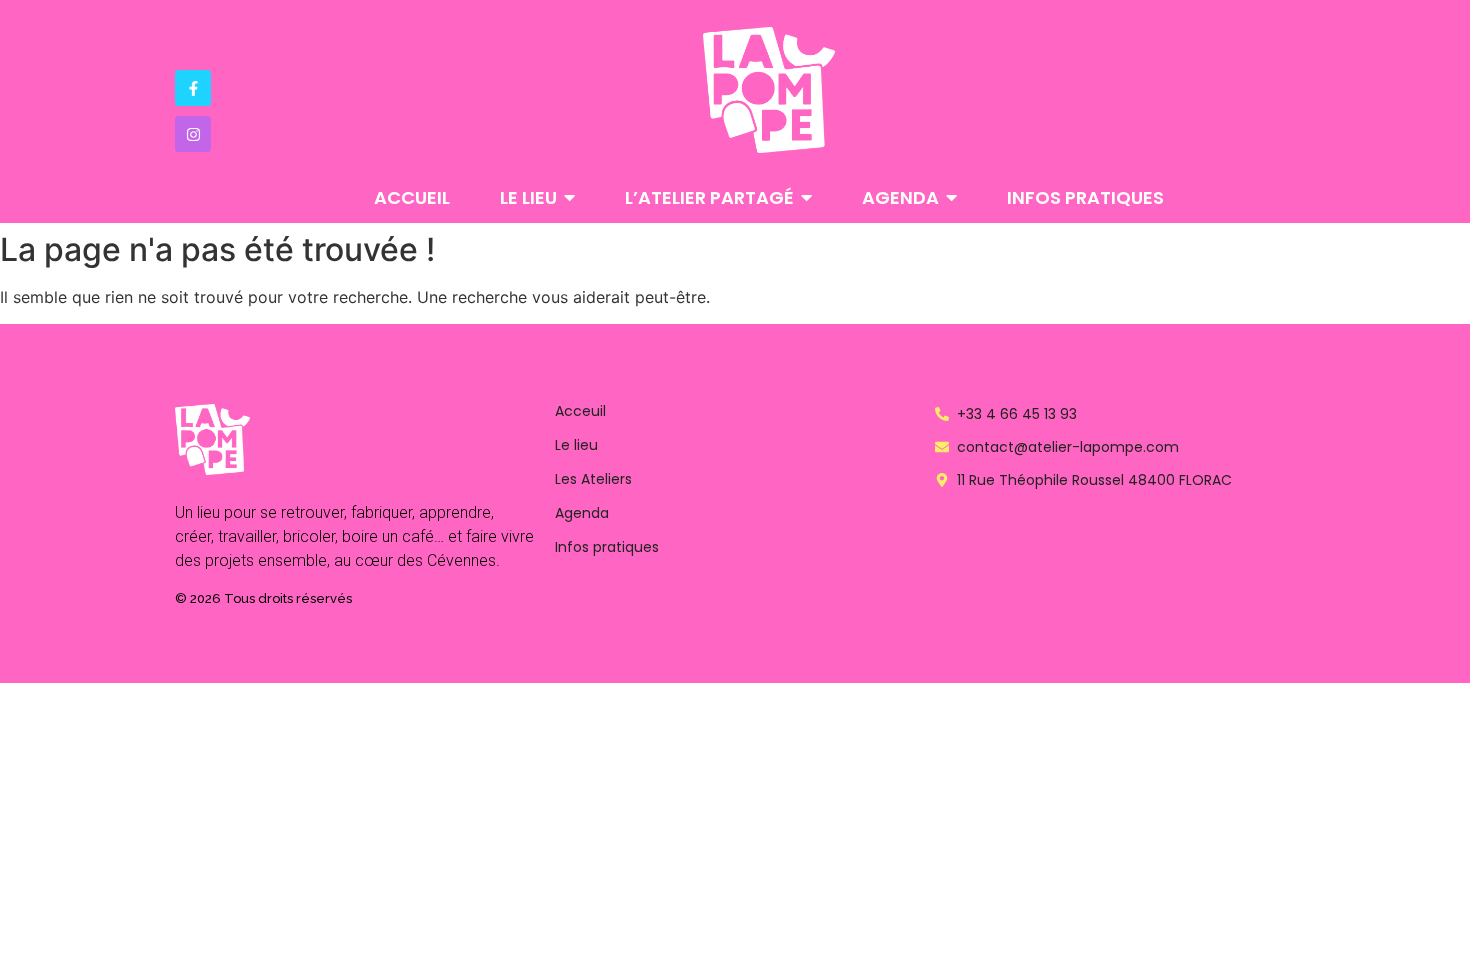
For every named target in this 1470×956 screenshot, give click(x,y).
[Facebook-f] (193, 88)
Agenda (582, 513)
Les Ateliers (593, 479)
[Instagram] (193, 134)
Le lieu (576, 445)
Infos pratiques (607, 547)
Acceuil (580, 411)
